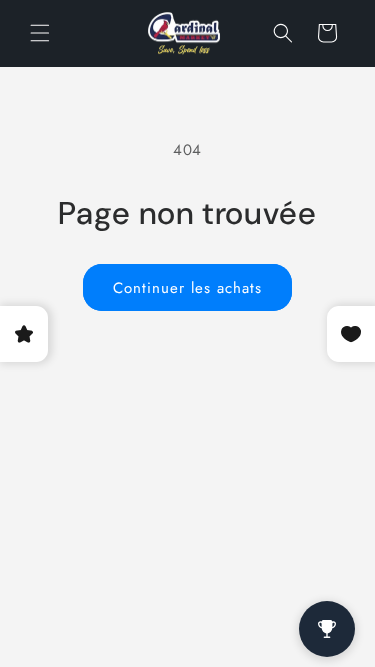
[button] (40, 33)
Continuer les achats (187, 288)
